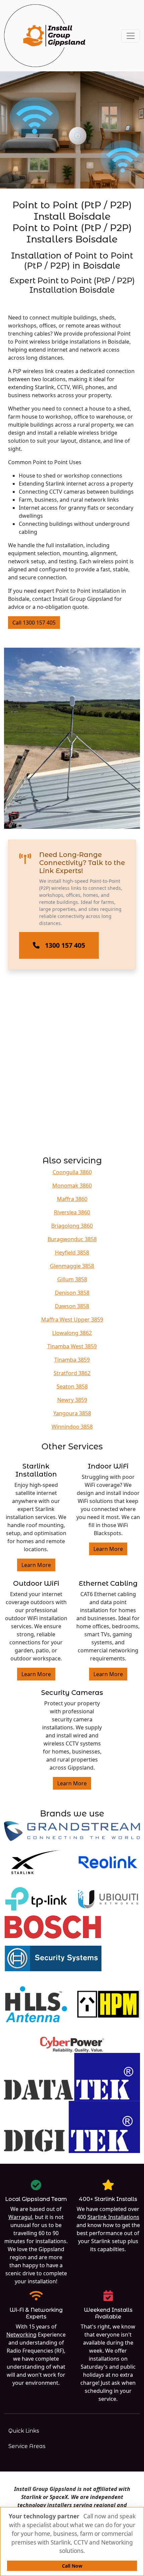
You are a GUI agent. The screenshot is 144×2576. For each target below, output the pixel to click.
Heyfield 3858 (72, 1253)
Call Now (72, 2566)
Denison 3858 (72, 1293)
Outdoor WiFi (36, 1583)
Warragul (20, 2217)
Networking (21, 2335)
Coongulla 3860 (72, 1172)
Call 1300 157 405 (34, 623)
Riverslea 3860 (72, 1212)
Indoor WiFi (108, 1466)
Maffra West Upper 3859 (72, 1319)
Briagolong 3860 (72, 1226)
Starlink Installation (36, 1470)
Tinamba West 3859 (72, 1346)
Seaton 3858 (72, 1386)
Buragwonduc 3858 (72, 1239)
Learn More (36, 1565)
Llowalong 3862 (72, 1333)
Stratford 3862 (72, 1373)
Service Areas (27, 2446)
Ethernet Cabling (108, 1583)
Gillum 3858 (72, 1279)
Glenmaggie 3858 (72, 1266)
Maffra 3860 (72, 1199)
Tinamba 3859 (72, 1360)
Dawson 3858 (72, 1306)
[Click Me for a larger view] (72, 738)
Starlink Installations (113, 2217)
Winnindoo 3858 (72, 1427)
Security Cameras (72, 1693)
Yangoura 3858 (72, 1413)
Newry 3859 (72, 1400)
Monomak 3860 (72, 1186)
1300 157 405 (65, 945)
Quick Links (24, 2431)
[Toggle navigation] (131, 36)
